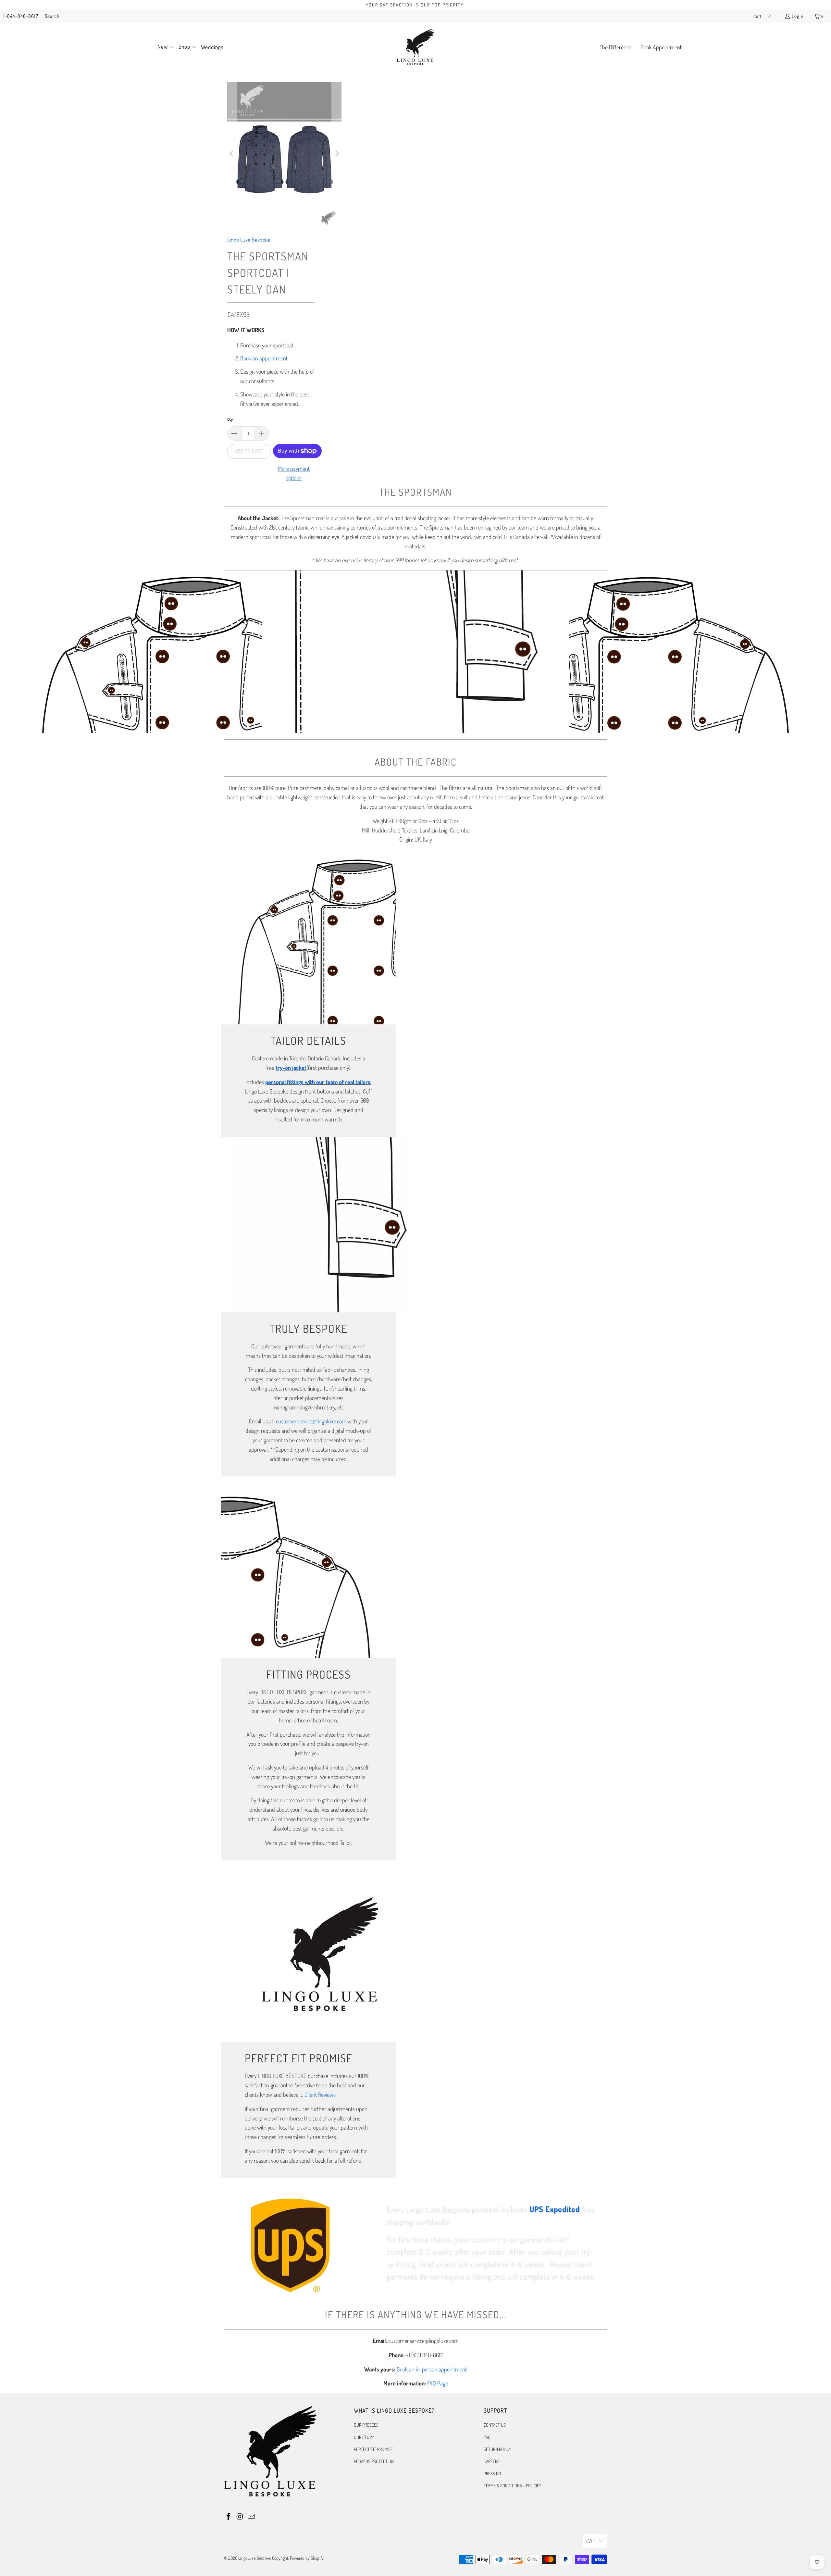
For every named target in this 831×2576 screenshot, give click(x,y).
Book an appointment (264, 358)
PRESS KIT (493, 2474)
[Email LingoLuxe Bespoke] (251, 2517)
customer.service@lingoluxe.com (311, 1421)
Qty (230, 419)
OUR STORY (364, 2437)
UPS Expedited (555, 2209)
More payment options (294, 473)
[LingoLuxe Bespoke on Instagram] (240, 2517)
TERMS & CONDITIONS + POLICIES (513, 2486)
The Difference (615, 47)
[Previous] (232, 154)
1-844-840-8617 (21, 16)
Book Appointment (661, 47)
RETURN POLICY (497, 2449)
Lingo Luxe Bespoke (249, 240)
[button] (166, 47)
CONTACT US (495, 2425)
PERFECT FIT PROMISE (373, 2449)
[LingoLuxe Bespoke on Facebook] (229, 2517)
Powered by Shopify (307, 2558)
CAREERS (492, 2461)
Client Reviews (320, 2095)
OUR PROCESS (366, 2425)
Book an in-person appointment (432, 2369)
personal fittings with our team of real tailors (318, 1082)
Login (798, 16)
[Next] (337, 154)
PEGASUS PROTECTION (374, 2461)
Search (52, 16)
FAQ (487, 2437)
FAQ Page (438, 2383)
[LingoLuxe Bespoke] (415, 47)
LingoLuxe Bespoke (254, 2558)
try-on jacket (291, 1068)
